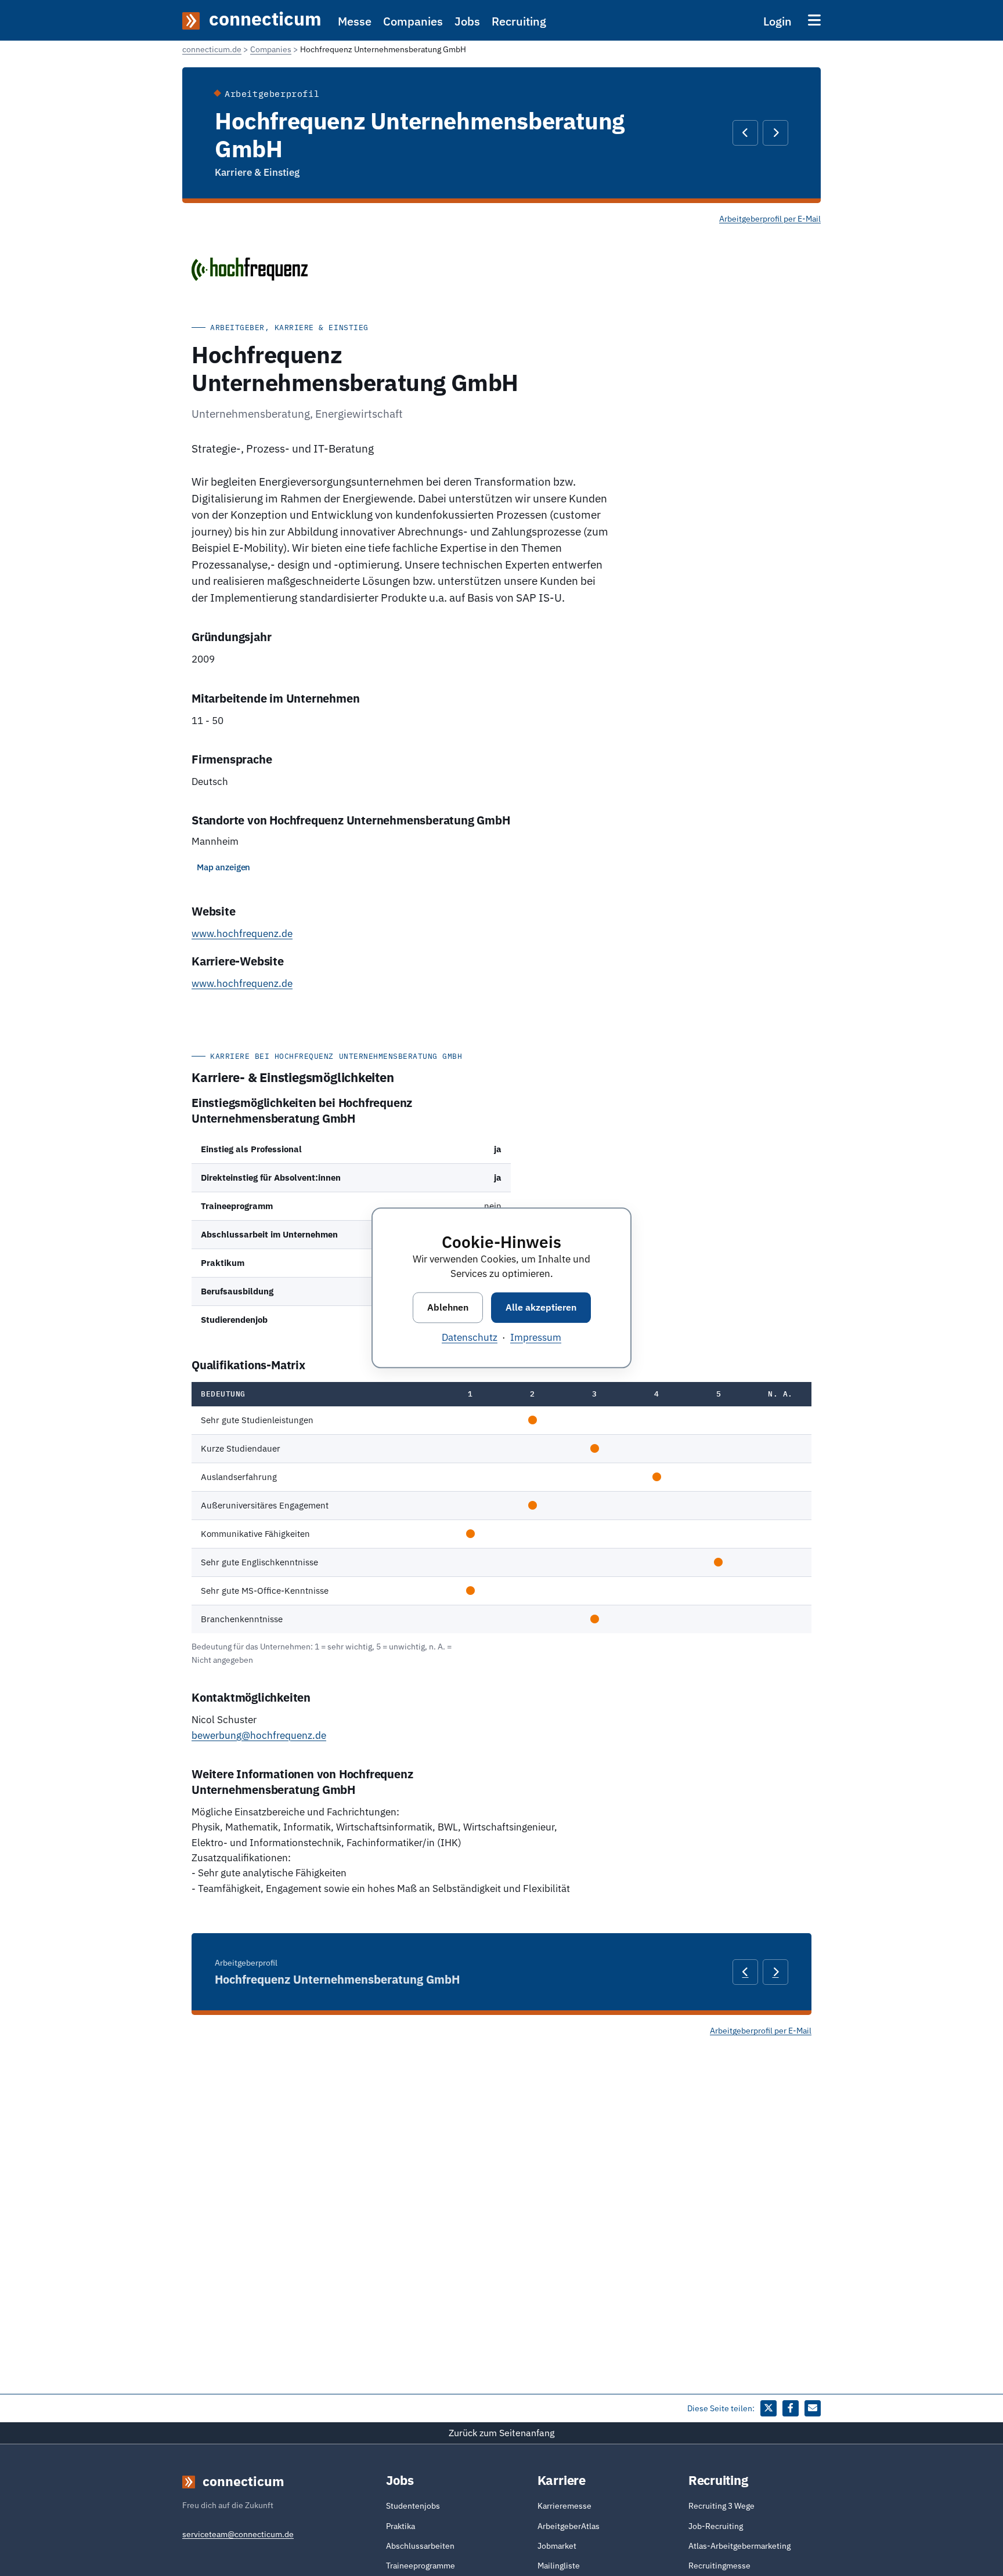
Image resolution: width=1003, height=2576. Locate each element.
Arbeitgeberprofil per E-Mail (770, 219)
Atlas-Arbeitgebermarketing (739, 2546)
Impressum (536, 1338)
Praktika (401, 2526)
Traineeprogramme (421, 2566)
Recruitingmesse (719, 2566)
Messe (355, 21)
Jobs (467, 21)
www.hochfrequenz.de (242, 934)
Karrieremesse (564, 2506)
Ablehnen (448, 1307)
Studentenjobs (413, 2506)
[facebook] (791, 2408)
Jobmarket (557, 2546)
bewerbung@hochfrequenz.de (259, 1735)
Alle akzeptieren (541, 1307)
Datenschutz (470, 1338)
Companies (413, 21)
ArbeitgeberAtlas (569, 2526)
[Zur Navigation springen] (814, 20)
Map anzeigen (223, 867)
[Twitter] (769, 2408)
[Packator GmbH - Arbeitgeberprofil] (745, 133)
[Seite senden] (813, 2408)
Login (777, 21)
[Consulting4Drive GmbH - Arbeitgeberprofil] (775, 133)
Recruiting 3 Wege (721, 2506)
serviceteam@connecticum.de (238, 2534)
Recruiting (519, 21)
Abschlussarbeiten (420, 2546)
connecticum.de (212, 49)
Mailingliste (559, 2566)
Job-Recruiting (716, 2526)
